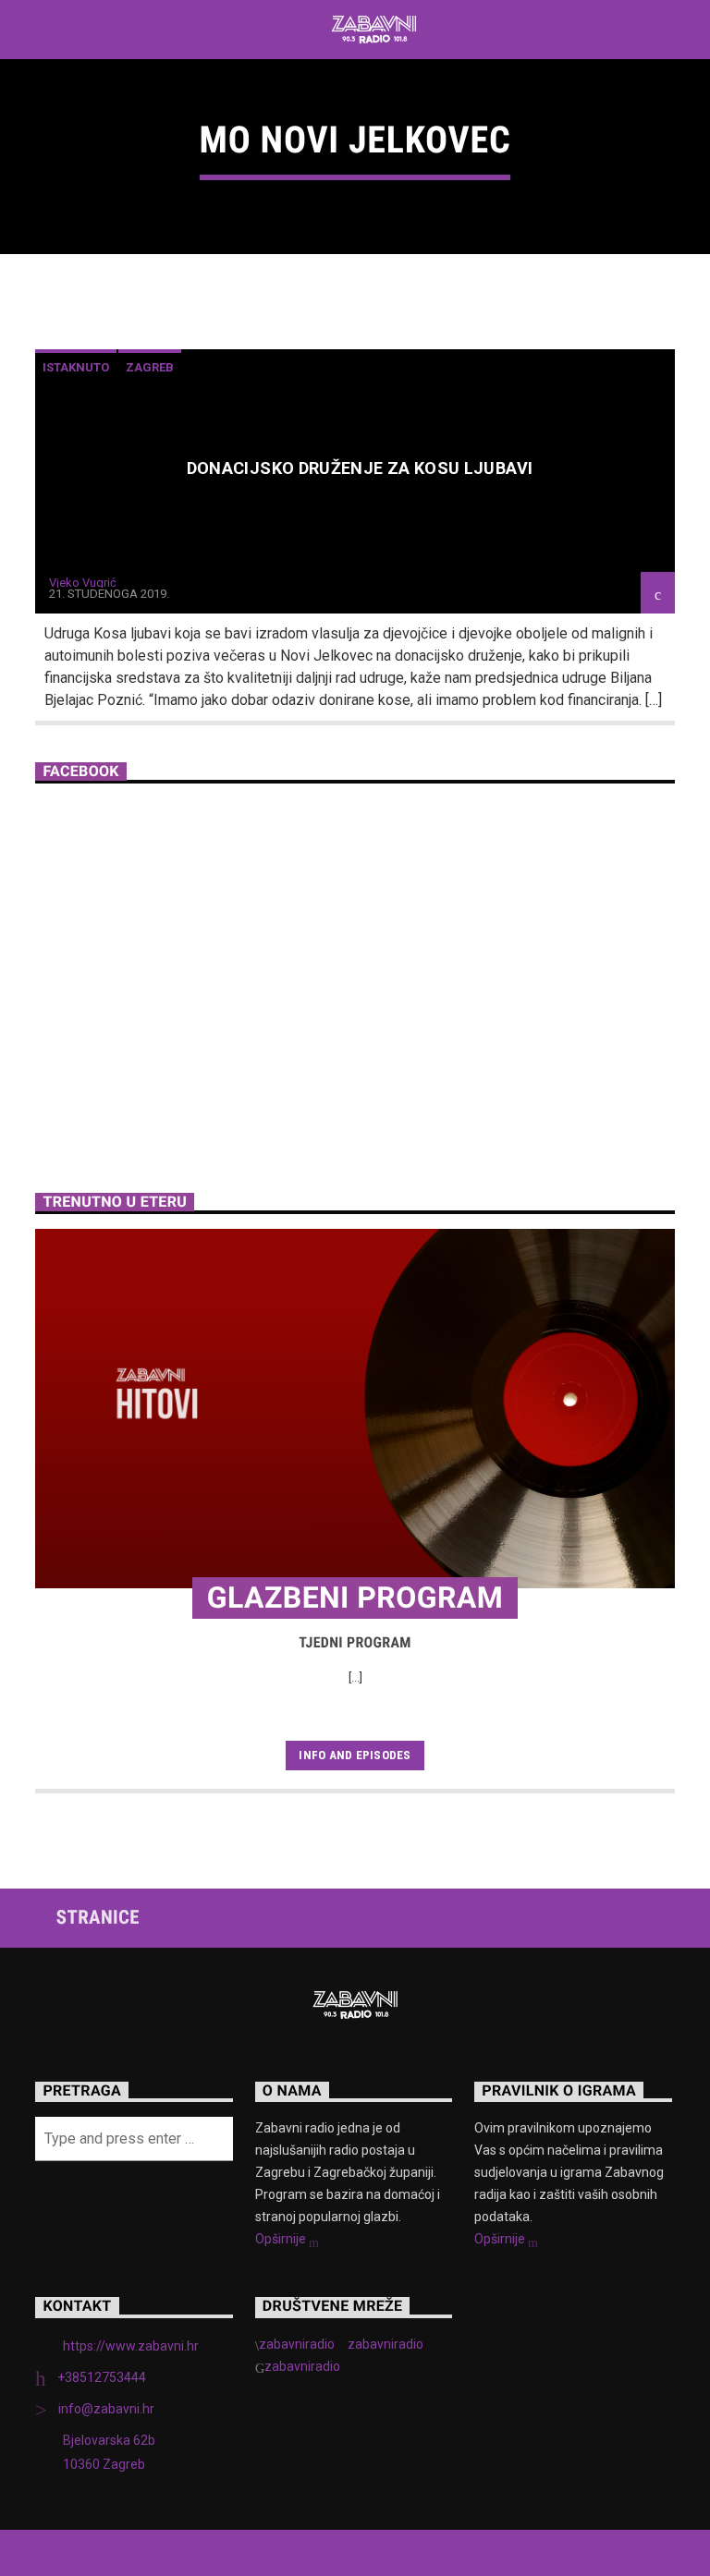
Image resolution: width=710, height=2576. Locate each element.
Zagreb (150, 367)
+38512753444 (102, 2377)
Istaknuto (76, 367)
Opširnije (282, 2239)
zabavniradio (297, 2344)
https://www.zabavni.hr (131, 2346)
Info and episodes (355, 1755)
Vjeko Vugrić (83, 583)
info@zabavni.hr (106, 2409)
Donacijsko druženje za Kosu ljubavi (360, 468)
